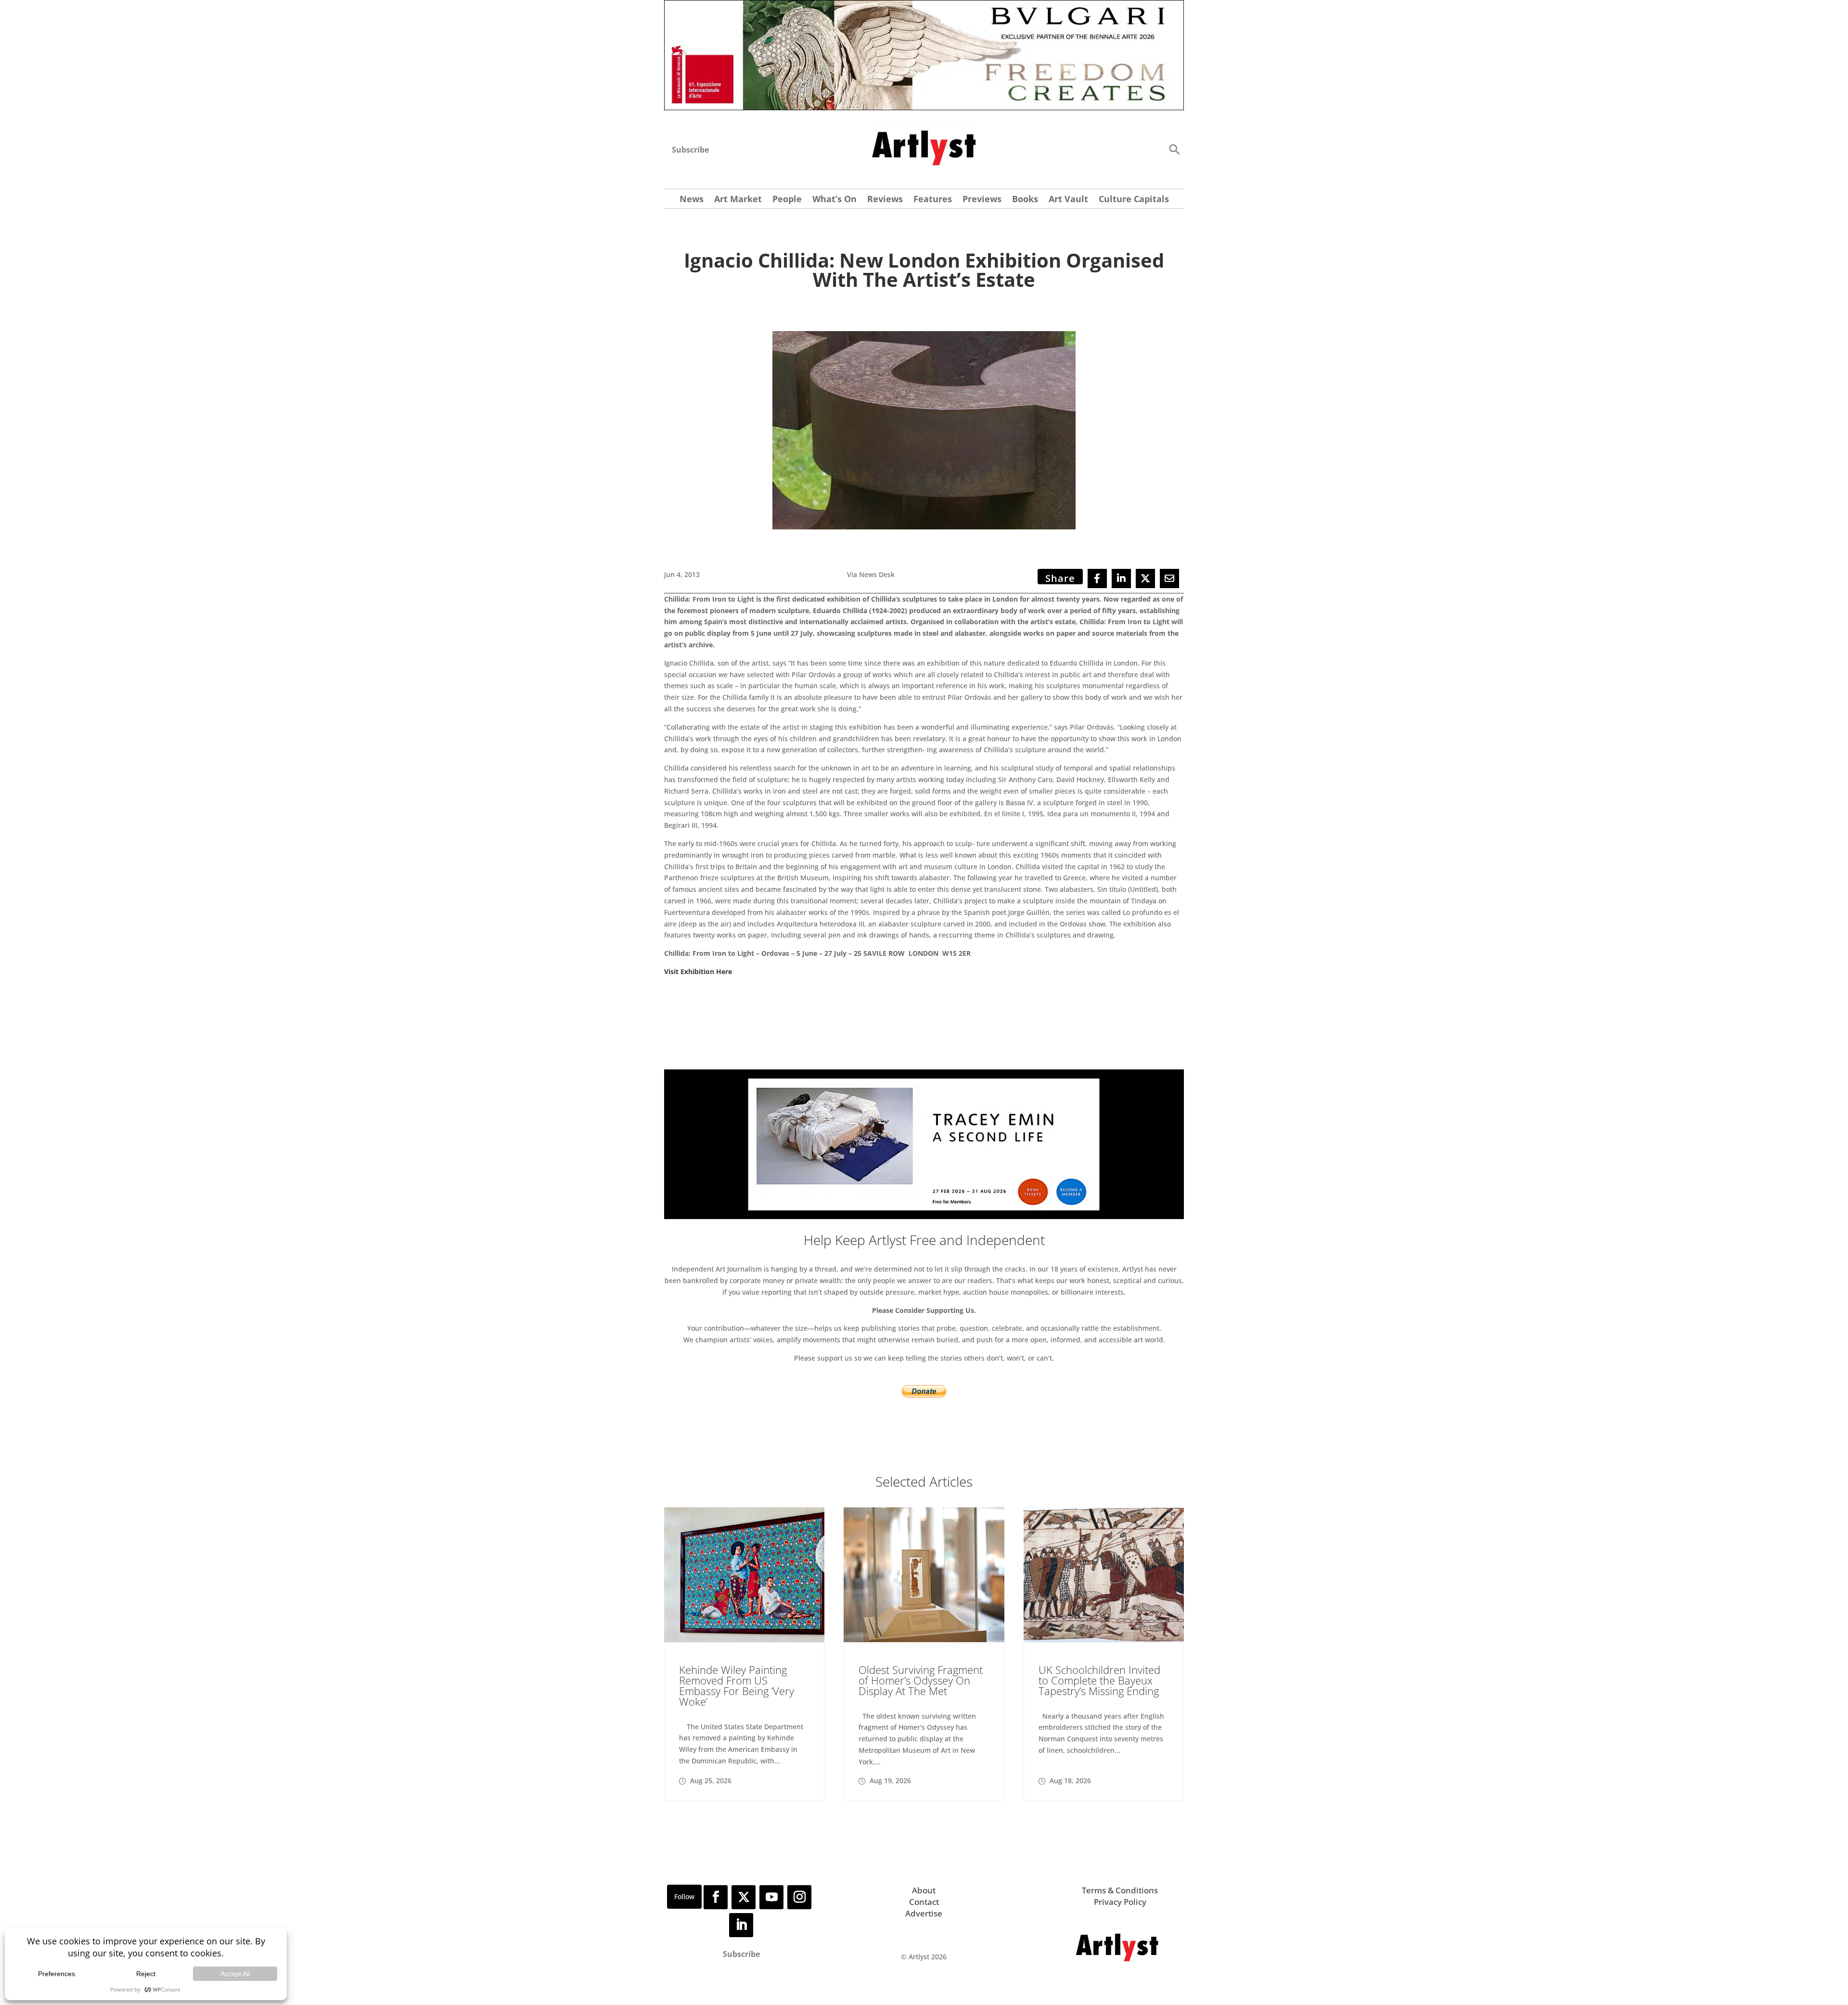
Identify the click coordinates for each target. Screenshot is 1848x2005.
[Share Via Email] (1169, 578)
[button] (1174, 149)
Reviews (885, 200)
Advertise (924, 1913)
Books (1025, 200)
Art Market (738, 200)
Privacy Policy (1120, 1902)
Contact (924, 1902)
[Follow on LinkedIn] (741, 1925)
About (924, 1890)
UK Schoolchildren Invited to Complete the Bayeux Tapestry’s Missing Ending (1099, 1680)
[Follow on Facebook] (716, 1897)
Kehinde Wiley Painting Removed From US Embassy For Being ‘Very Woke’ (737, 1685)
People (787, 200)
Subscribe (690, 150)
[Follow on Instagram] (799, 1897)
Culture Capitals (1134, 200)
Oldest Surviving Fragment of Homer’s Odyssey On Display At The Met (921, 1680)
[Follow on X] (744, 1897)
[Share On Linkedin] (1121, 578)
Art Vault (1068, 200)
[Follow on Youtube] (771, 1897)
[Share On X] (1145, 578)
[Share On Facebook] (1097, 578)
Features (933, 200)
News (692, 200)
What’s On (834, 200)
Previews (982, 200)
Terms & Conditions (1120, 1890)
